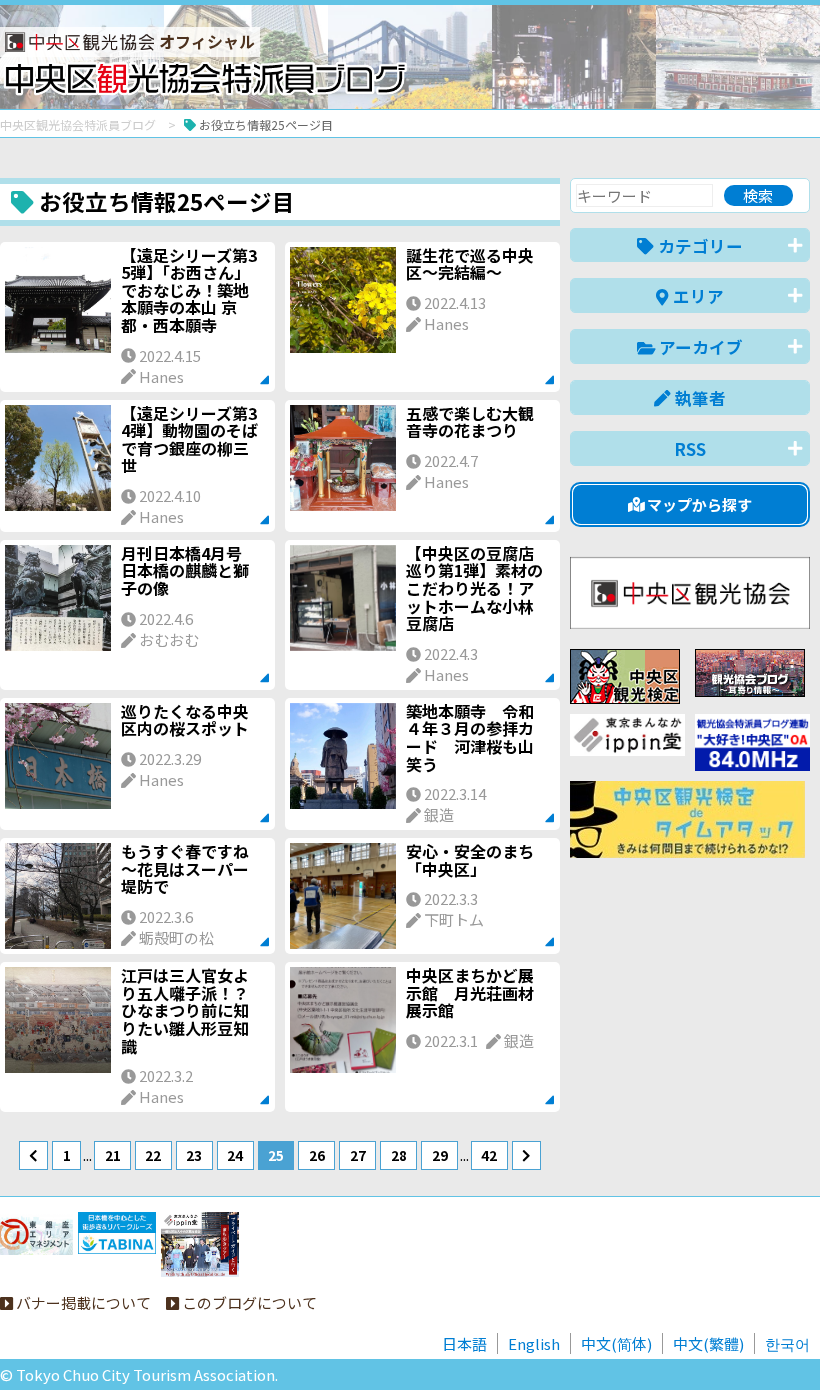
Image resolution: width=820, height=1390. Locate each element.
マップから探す (698, 504)
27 (358, 1155)
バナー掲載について (82, 1302)
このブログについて (248, 1302)
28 (399, 1155)
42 (489, 1155)
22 (153, 1155)
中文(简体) (616, 1343)
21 (113, 1155)
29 (440, 1155)
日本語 (464, 1343)
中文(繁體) (708, 1343)
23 (194, 1155)
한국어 (787, 1343)
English (534, 1343)
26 (317, 1155)
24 (235, 1155)
